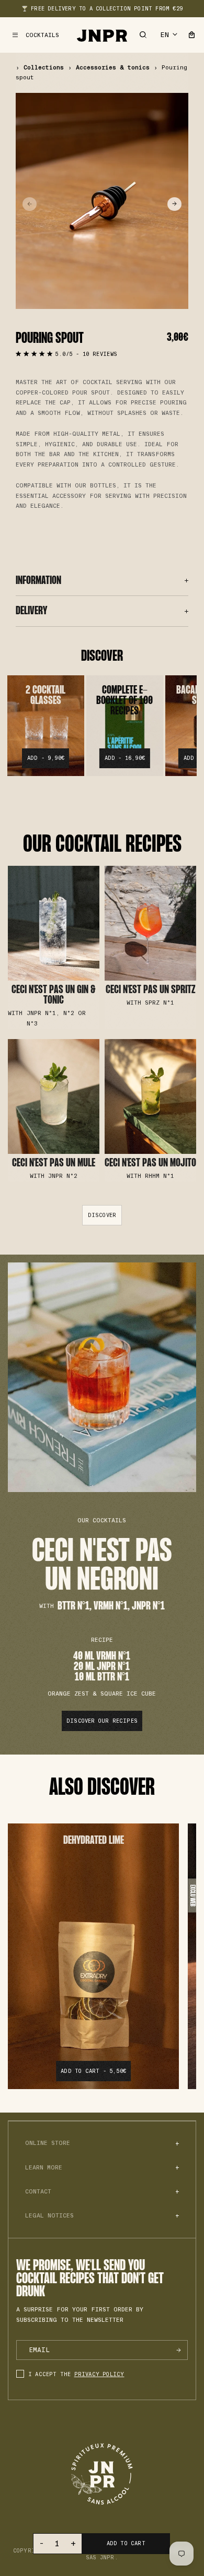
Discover (102, 1215)
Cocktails (42, 35)
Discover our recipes (102, 1721)
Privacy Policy (99, 2374)
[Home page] (102, 35)
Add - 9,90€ (46, 758)
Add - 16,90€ (125, 758)
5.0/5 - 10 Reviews (86, 354)
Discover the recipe (54, 947)
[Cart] (191, 35)
